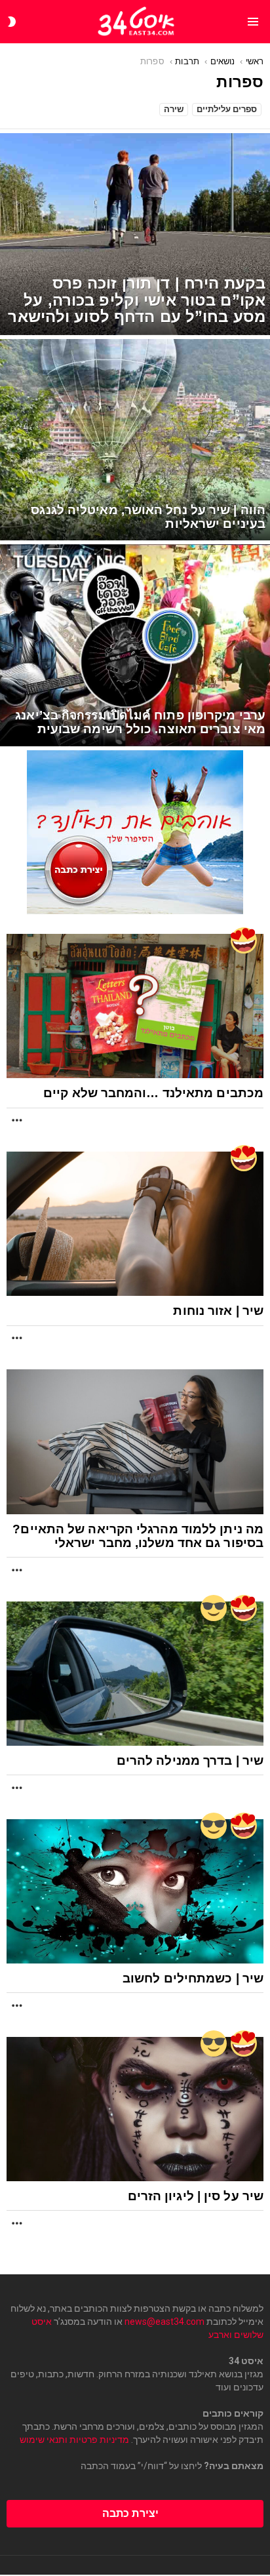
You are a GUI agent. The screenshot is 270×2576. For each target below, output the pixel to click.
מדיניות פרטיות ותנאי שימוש (74, 2440)
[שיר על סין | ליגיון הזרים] (135, 2109)
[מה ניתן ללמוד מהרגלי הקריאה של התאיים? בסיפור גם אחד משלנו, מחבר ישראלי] (135, 1441)
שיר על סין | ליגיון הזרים (196, 2196)
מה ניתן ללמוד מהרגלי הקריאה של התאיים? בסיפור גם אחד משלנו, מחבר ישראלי (138, 1536)
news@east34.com (164, 2322)
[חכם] (214, 1608)
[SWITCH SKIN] (12, 22)
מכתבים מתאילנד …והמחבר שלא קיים (153, 1093)
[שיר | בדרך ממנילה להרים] (135, 1674)
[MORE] (17, 1120)
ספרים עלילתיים (227, 109)
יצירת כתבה (130, 2513)
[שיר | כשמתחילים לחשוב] (135, 1891)
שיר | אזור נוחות (218, 1311)
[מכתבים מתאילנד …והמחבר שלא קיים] (135, 1006)
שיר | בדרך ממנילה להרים (190, 1761)
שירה (174, 109)
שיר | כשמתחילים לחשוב (193, 1978)
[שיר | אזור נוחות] (135, 1224)
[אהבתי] (244, 940)
